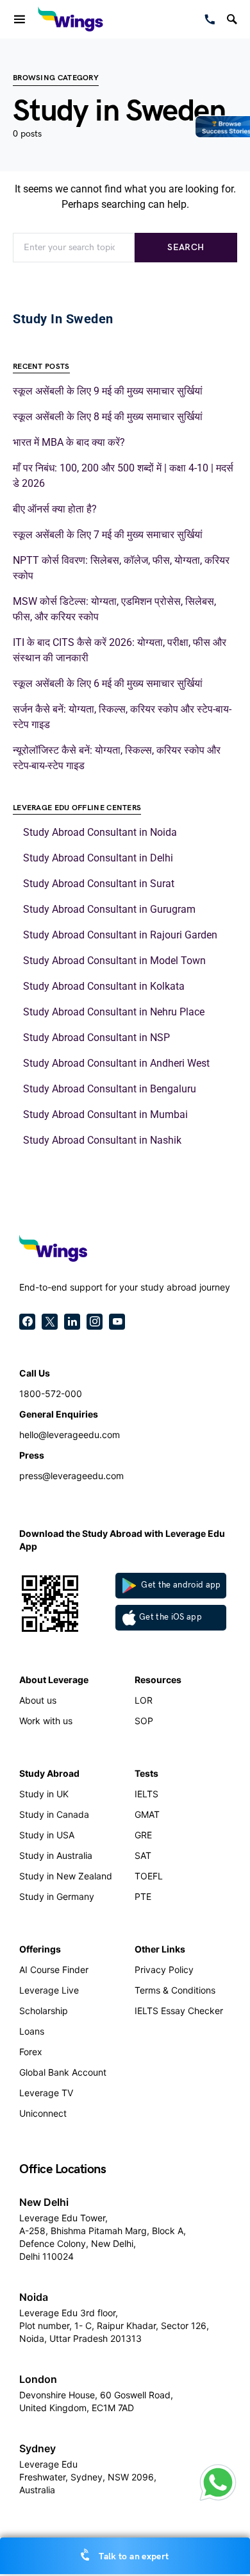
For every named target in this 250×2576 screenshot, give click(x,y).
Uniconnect (43, 2113)
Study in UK (44, 1794)
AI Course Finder (54, 1970)
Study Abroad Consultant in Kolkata (104, 986)
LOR (144, 1700)
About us (38, 1700)
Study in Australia (56, 1855)
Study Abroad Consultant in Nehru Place (114, 1012)
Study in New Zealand (66, 1876)
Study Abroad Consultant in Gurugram (109, 909)
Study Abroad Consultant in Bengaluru (110, 1089)
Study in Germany (57, 1896)
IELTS (146, 1794)
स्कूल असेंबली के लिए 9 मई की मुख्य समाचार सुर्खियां (108, 391)
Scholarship (44, 2011)
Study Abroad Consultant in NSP (96, 1038)
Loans (32, 2031)
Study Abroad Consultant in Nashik (102, 1140)
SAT (143, 1855)
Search (186, 247)
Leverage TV (46, 2093)
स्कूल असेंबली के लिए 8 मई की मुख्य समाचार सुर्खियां (108, 417)
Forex (31, 2052)
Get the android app (180, 1585)
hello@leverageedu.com (70, 1435)
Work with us (46, 1721)
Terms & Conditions (175, 1990)
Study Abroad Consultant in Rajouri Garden (120, 935)
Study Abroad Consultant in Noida (100, 832)
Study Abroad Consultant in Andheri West (116, 1063)
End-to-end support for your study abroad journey (125, 1287)
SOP (144, 1721)
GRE (143, 1835)
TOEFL (149, 1876)
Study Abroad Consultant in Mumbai (105, 1114)
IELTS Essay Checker (179, 2011)
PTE (143, 1896)
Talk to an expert (133, 2556)
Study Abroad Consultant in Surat (99, 884)
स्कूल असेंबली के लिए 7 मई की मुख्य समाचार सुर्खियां (108, 535)
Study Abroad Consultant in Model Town (114, 961)
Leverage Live (49, 1990)
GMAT (147, 1814)
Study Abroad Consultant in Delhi (98, 858)
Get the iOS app (171, 1617)
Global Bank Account (63, 2072)
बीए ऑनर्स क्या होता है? (55, 509)
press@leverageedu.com (71, 1476)
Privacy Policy (164, 1970)
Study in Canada (54, 1814)
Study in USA (47, 1835)
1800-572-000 (51, 1394)
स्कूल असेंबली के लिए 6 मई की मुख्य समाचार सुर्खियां (108, 683)
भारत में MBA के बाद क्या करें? (69, 442)
